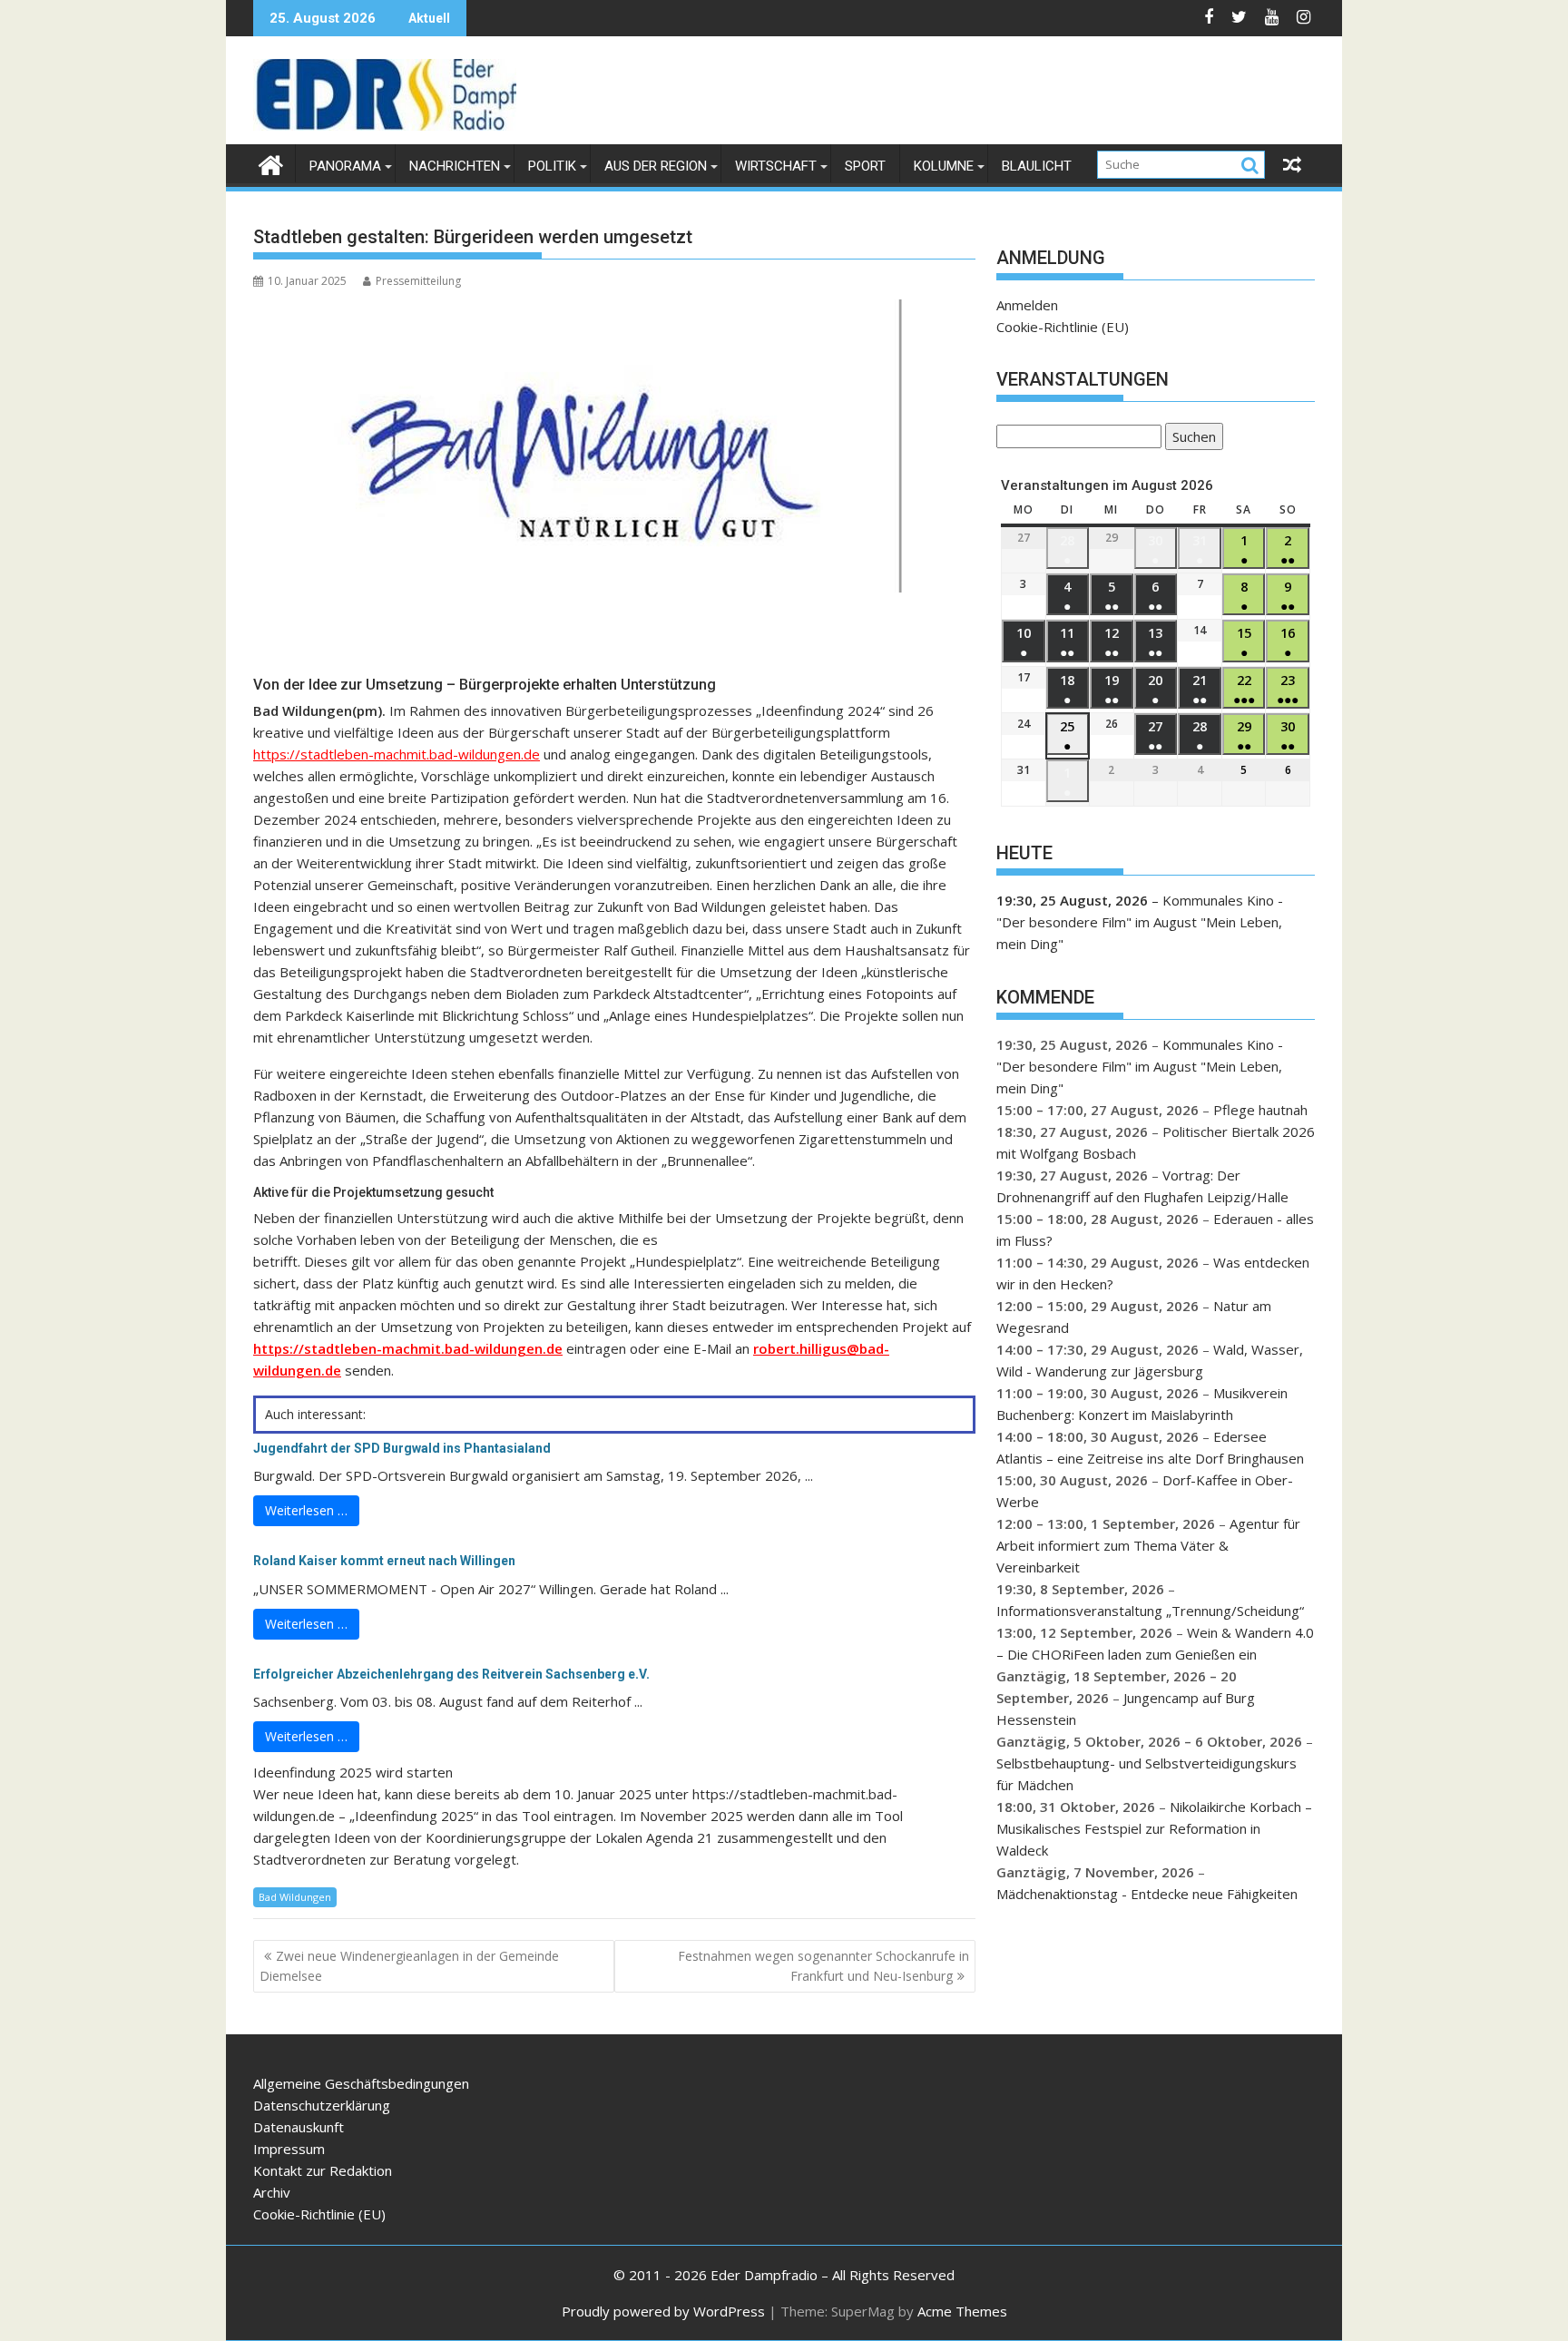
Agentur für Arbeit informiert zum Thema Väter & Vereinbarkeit (1148, 1545)
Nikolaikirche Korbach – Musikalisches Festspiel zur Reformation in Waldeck (1154, 1828)
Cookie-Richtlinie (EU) (1063, 327)
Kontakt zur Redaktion (323, 2170)
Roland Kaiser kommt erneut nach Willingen (384, 1561)
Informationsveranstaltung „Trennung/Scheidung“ (1150, 1611)
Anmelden (1027, 305)
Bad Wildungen (295, 1897)
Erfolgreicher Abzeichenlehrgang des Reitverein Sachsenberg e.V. (451, 1674)
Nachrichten (455, 166)
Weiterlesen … (306, 1510)
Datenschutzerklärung (322, 2105)
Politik (552, 166)
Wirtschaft (776, 166)
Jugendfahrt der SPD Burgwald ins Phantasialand (402, 1448)
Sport (865, 166)
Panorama (345, 166)
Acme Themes (962, 2311)
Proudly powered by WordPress (663, 2311)
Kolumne (944, 166)
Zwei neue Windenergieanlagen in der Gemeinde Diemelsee (409, 1966)
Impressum (289, 2149)
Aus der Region (656, 166)
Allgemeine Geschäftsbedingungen (361, 2083)
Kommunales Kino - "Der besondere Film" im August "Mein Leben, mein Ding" (1140, 922)
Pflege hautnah (1260, 1110)
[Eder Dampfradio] (271, 163)
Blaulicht (1037, 166)
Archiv (272, 2192)
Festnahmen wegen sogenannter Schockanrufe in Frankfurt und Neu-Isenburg (823, 1966)
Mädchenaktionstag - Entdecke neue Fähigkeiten (1147, 1894)
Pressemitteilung (418, 281)
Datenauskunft (299, 2127)
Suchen (1191, 439)
